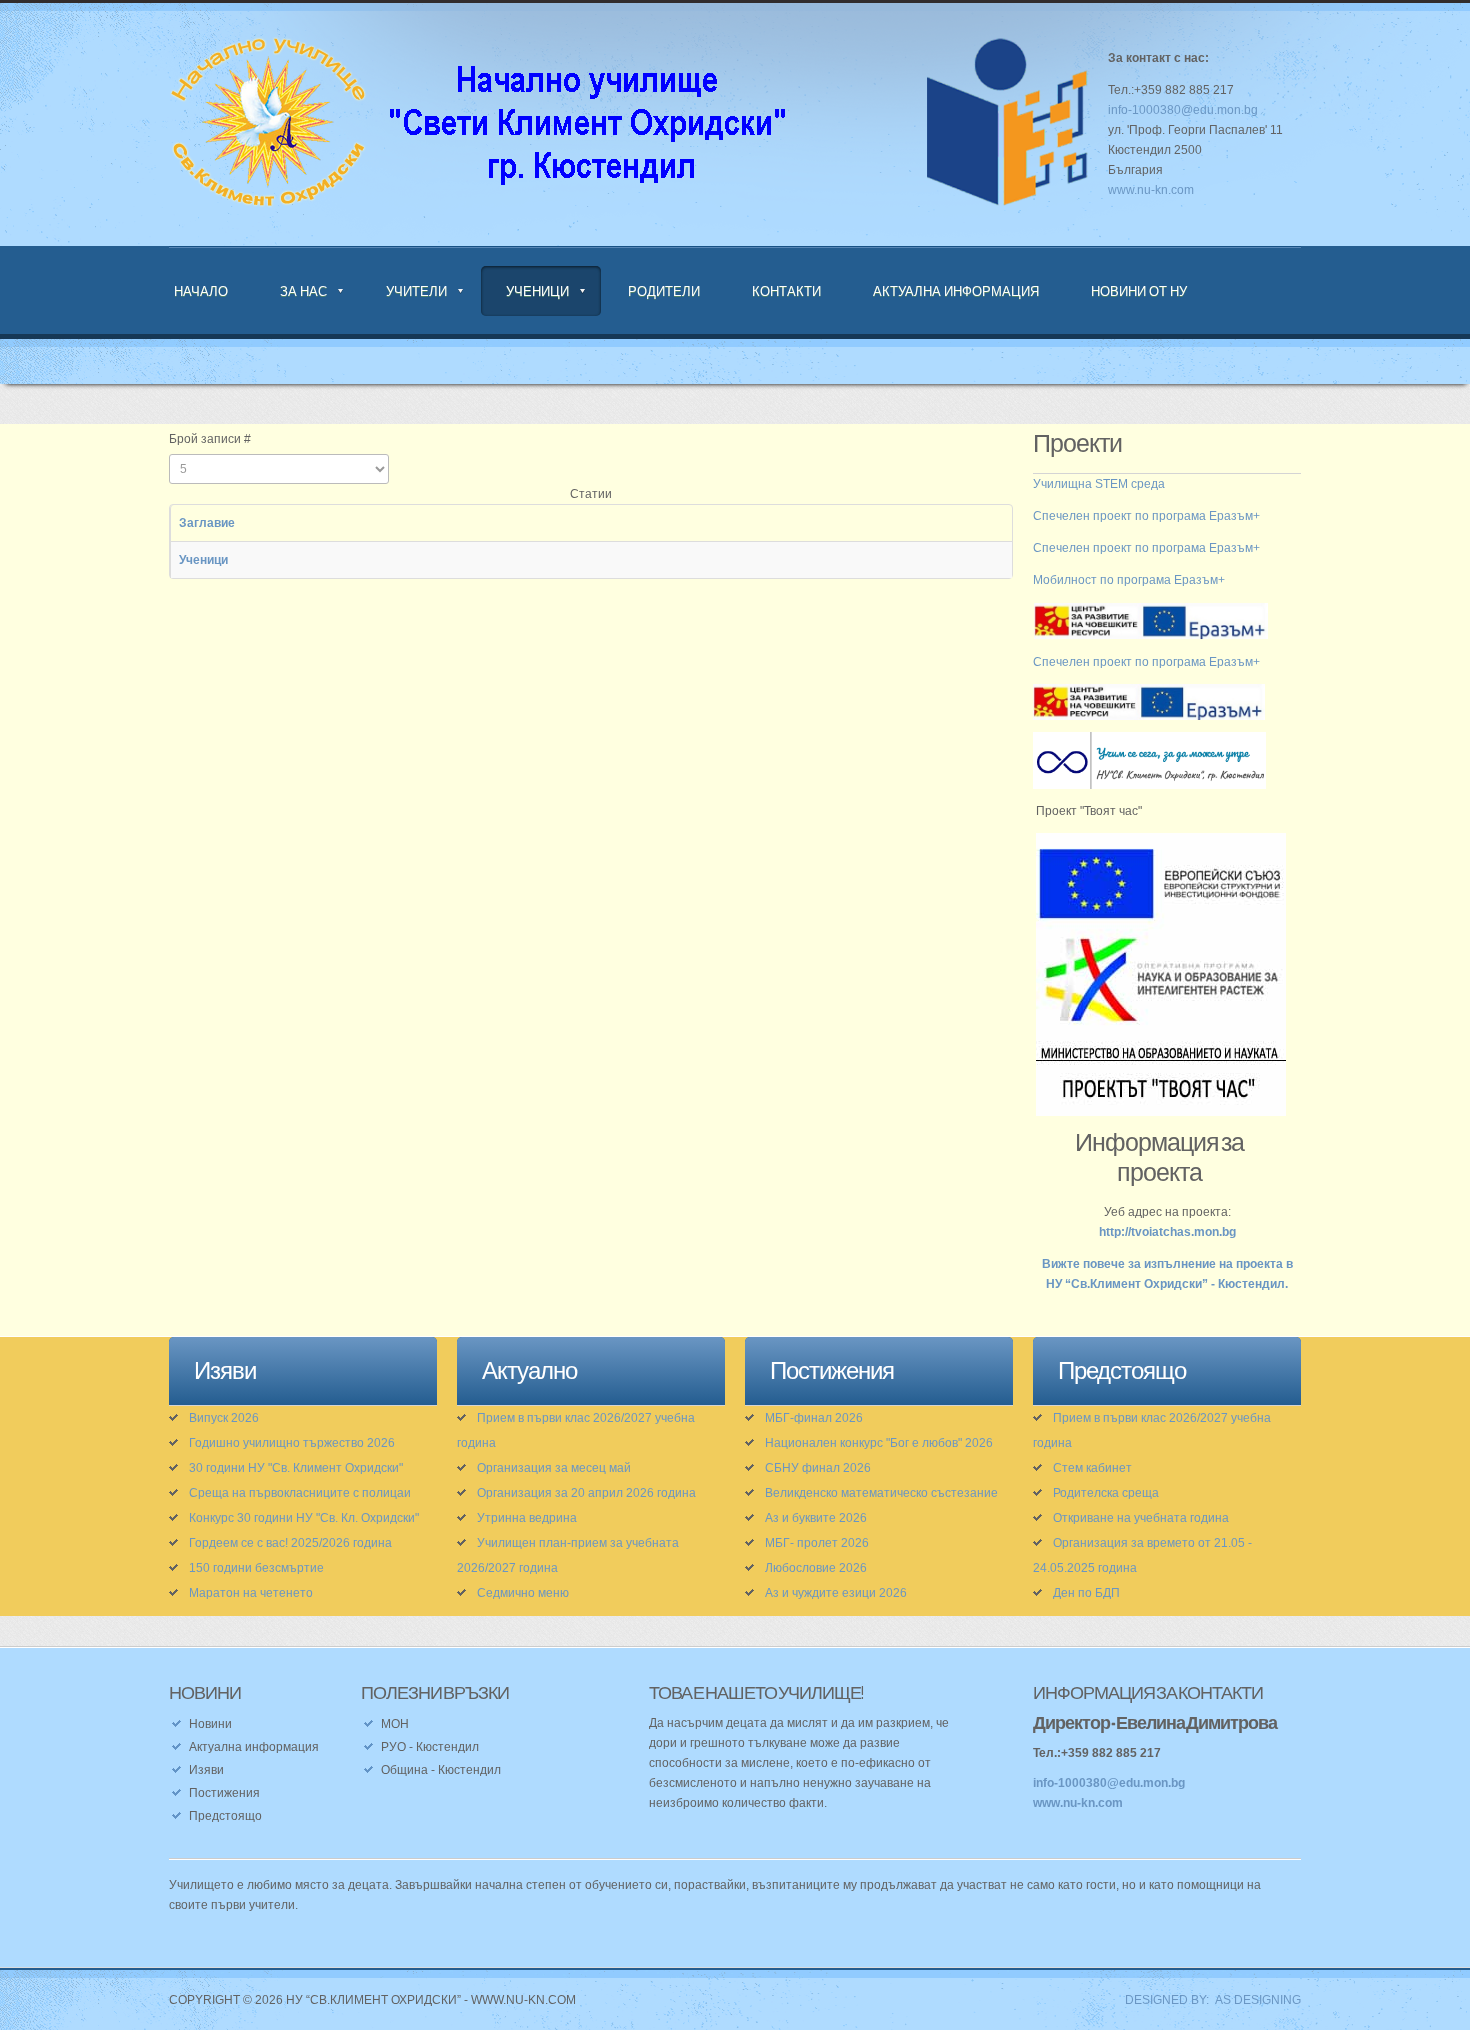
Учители (416, 291)
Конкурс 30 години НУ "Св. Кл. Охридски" (304, 1518)
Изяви (206, 1770)
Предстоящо (225, 1816)
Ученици (537, 291)
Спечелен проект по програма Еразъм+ (1146, 516)
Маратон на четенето (251, 1593)
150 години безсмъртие (256, 1568)
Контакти (786, 291)
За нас (303, 291)
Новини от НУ (1139, 291)
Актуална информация (956, 291)
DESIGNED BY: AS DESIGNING (1207, 2000)
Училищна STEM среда (1099, 484)
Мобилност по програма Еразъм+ (1129, 580)
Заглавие (207, 523)
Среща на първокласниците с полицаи (300, 1493)
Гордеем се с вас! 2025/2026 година (290, 1543)
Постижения (224, 1793)
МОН (395, 1724)
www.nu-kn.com (1151, 190)
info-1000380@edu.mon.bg (1183, 110)
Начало (201, 291)
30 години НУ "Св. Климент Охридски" (296, 1468)
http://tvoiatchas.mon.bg (1167, 1232)
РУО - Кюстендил (430, 1747)
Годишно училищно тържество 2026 (292, 1443)
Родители (664, 291)
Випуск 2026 (224, 1418)
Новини (210, 1724)
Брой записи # (210, 439)
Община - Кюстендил (441, 1770)
